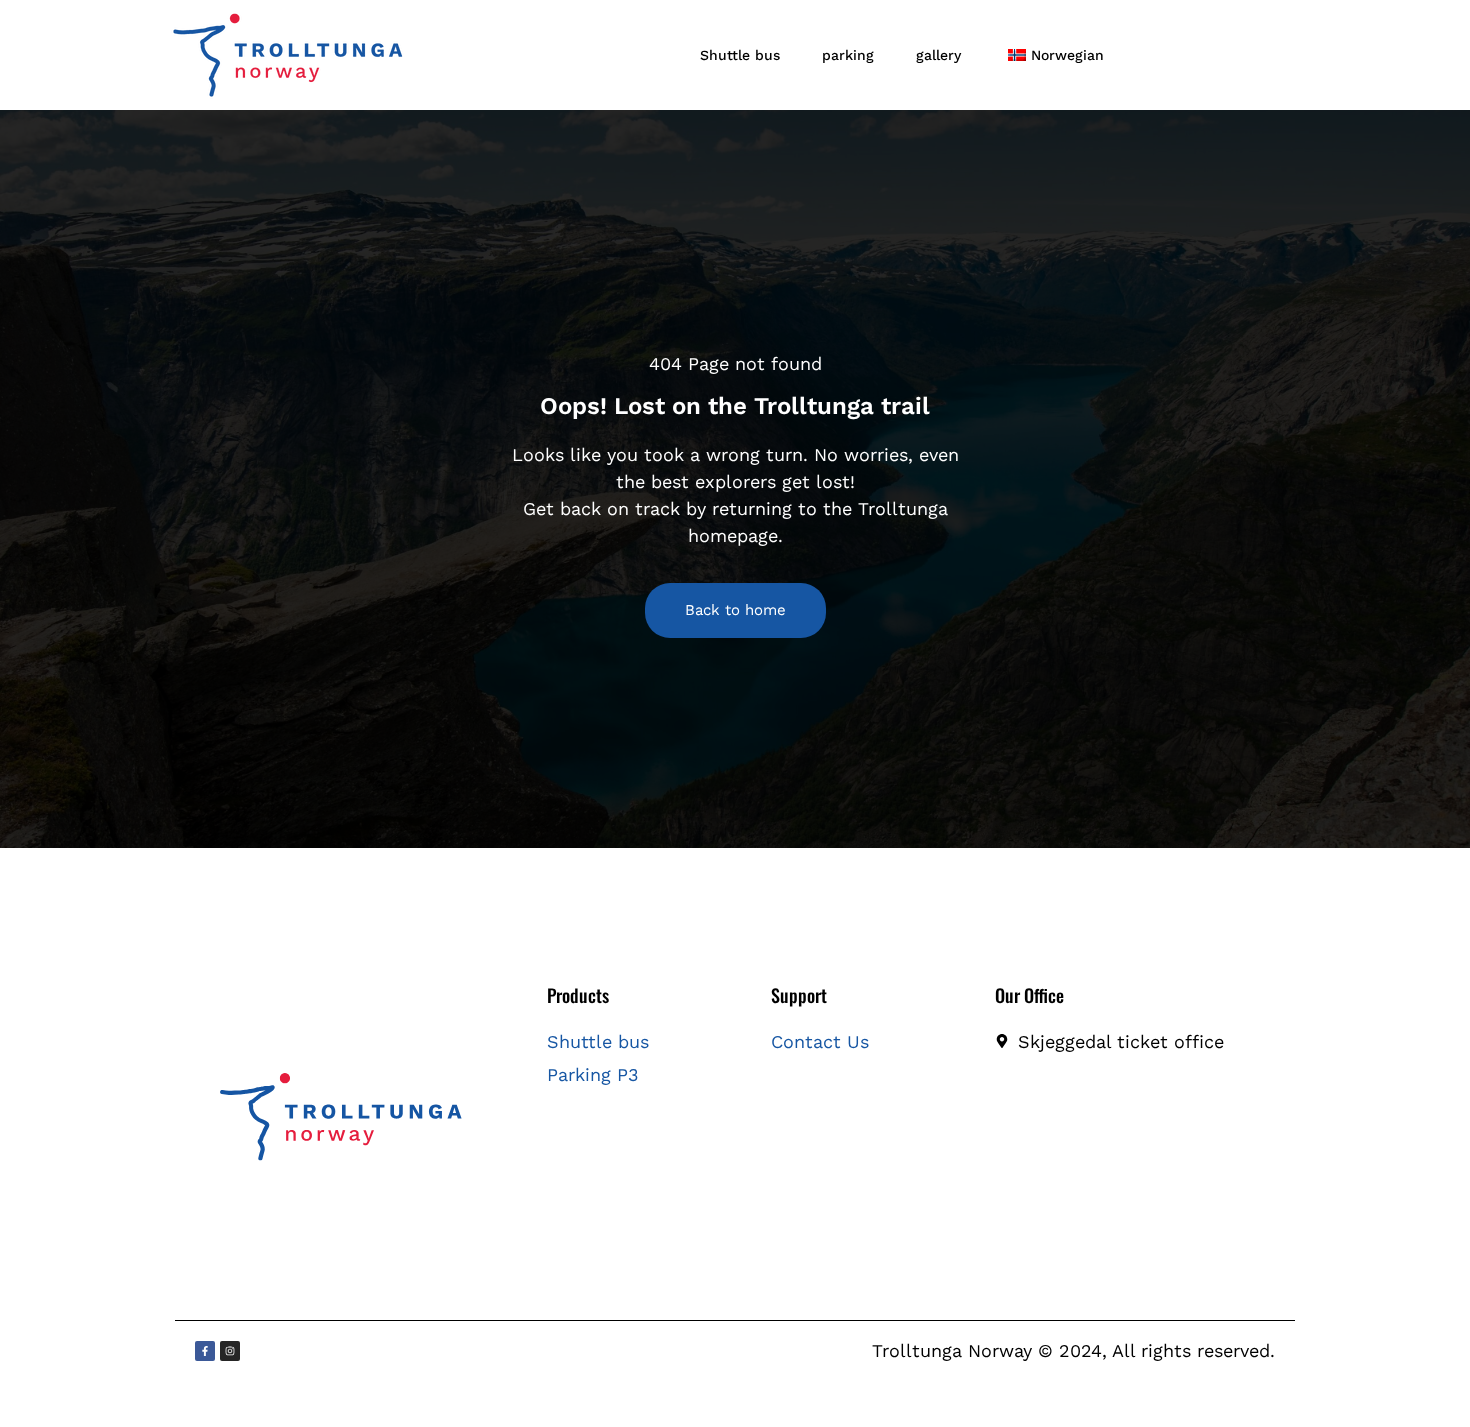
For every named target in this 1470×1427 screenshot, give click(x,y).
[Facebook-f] (205, 1351)
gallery (938, 55)
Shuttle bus (740, 55)
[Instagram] (230, 1351)
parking (848, 55)
